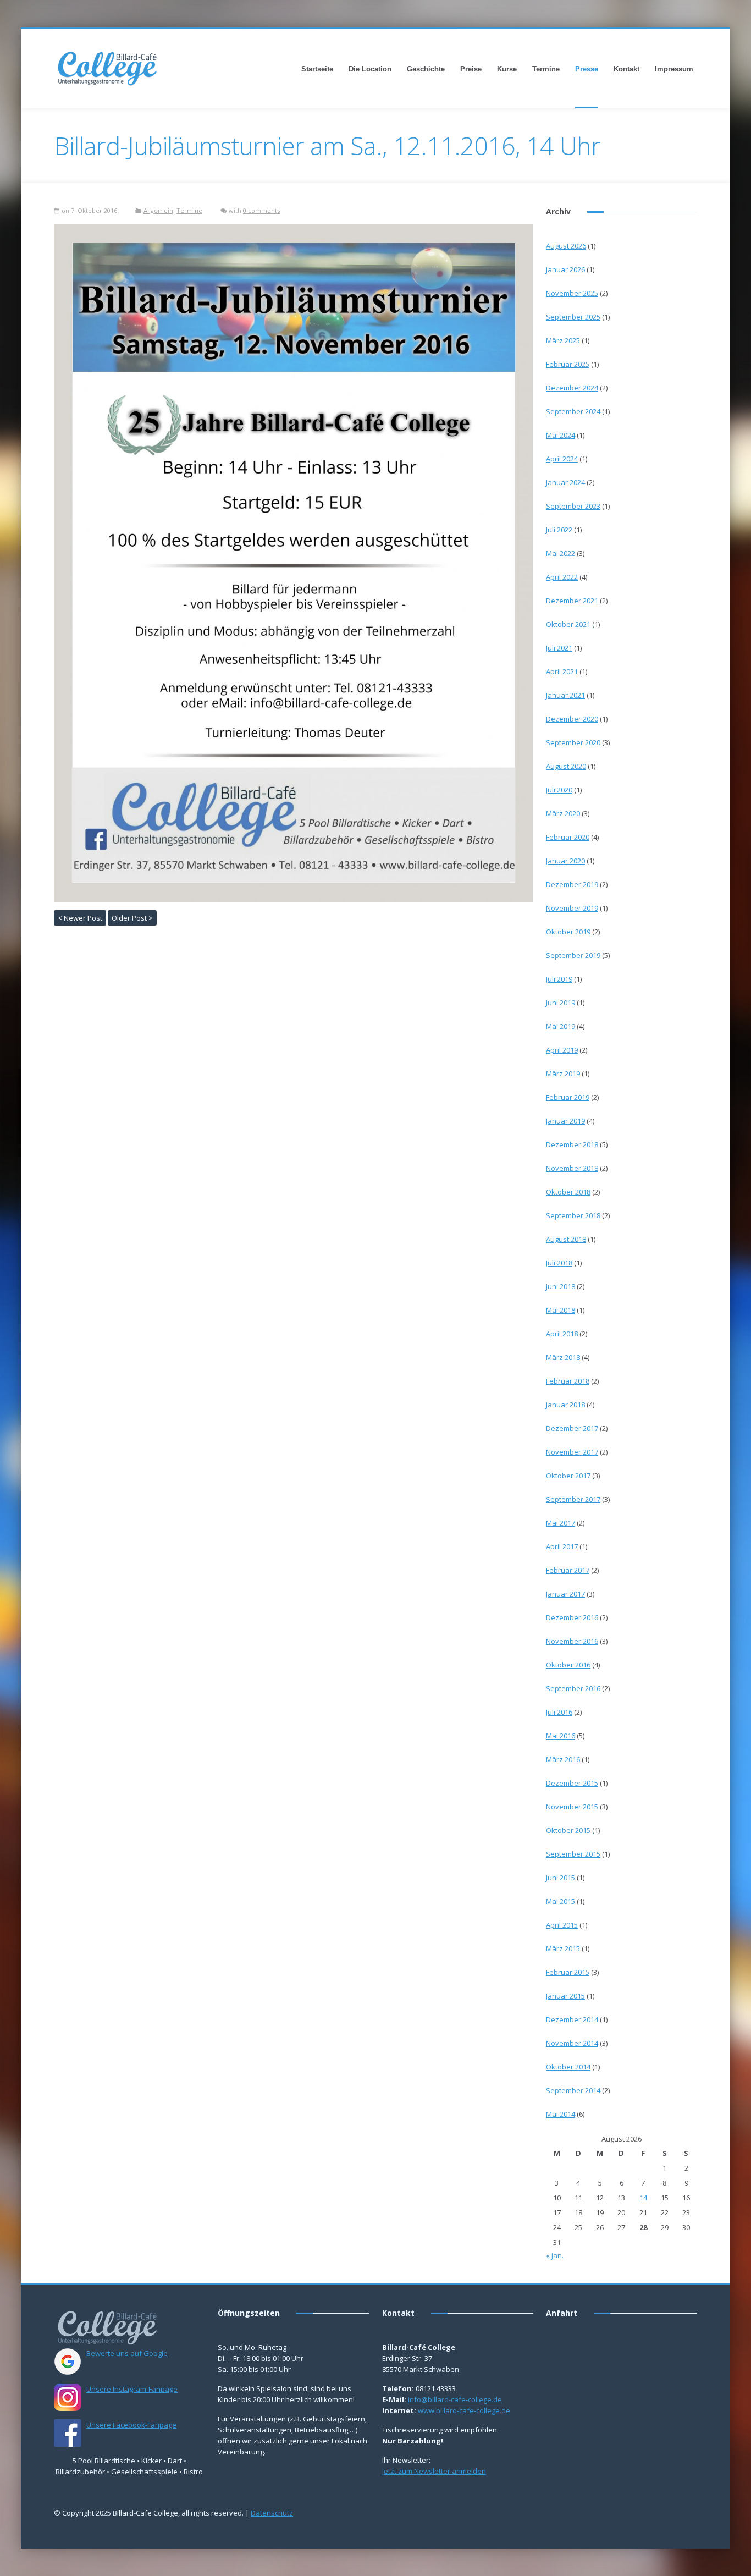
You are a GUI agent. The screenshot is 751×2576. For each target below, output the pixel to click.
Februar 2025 (568, 364)
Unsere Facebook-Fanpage (131, 2425)
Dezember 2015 (572, 1783)
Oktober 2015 (568, 1830)
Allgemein (158, 210)
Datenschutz (272, 2513)
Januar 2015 (565, 1996)
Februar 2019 (568, 1097)
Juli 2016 (559, 1712)
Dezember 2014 (572, 2019)
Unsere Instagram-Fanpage (132, 2389)
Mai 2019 (561, 1026)
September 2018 (573, 1215)
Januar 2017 (565, 1594)
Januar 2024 (565, 482)
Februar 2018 (568, 1381)
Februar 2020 (568, 837)
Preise (471, 69)
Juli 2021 (559, 648)
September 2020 (573, 742)
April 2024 (562, 459)
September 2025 (573, 317)
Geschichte (426, 69)
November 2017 (572, 1452)
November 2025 (572, 293)
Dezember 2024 (572, 388)
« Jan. (555, 2255)
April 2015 (562, 1925)
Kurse (507, 69)
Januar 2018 (565, 1405)
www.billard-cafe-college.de (464, 2410)
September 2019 (573, 955)
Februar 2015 (568, 1972)
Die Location (370, 69)
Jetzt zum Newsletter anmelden (434, 2471)
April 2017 (562, 1546)
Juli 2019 (559, 979)
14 (643, 2198)
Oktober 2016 (568, 1665)
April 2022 (562, 577)
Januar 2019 (565, 1121)
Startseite (317, 69)
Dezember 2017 (572, 1428)
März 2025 (563, 340)
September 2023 (573, 506)
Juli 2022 (559, 530)
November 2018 (572, 1168)
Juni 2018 (561, 1286)
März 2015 (563, 1948)
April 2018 (562, 1334)
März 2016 (563, 1759)
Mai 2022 (561, 553)
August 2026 (566, 246)
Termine (546, 69)
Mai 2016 (561, 1736)
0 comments (261, 210)
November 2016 (572, 1641)
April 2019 (562, 1050)
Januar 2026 (565, 269)
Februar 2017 (568, 1570)
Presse (587, 69)
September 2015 (573, 1854)
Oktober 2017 (568, 1476)
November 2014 (572, 2043)
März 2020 (563, 813)
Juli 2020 (559, 790)
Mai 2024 (561, 435)
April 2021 (562, 671)
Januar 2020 (565, 861)
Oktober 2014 (568, 2067)
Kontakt (626, 69)
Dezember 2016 (572, 1617)
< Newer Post (80, 918)
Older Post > (132, 918)
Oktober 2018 (568, 1192)
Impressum (674, 69)
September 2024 (573, 411)
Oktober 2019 (568, 932)
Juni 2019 (561, 1003)
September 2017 (573, 1499)
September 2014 (573, 2090)
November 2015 (572, 1807)
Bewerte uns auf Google (127, 2353)
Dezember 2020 (572, 719)
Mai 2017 (561, 1523)
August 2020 (566, 766)
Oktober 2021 (568, 624)
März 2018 (563, 1357)
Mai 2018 (561, 1310)
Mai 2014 (561, 2114)
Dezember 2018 (572, 1144)
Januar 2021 (565, 695)
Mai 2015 (561, 1901)
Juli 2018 (559, 1263)
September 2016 (573, 1688)
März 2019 (563, 1074)
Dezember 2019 (572, 884)
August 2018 (566, 1239)
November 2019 (572, 908)
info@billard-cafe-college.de (455, 2399)
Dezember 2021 (572, 601)
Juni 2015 (561, 1878)
